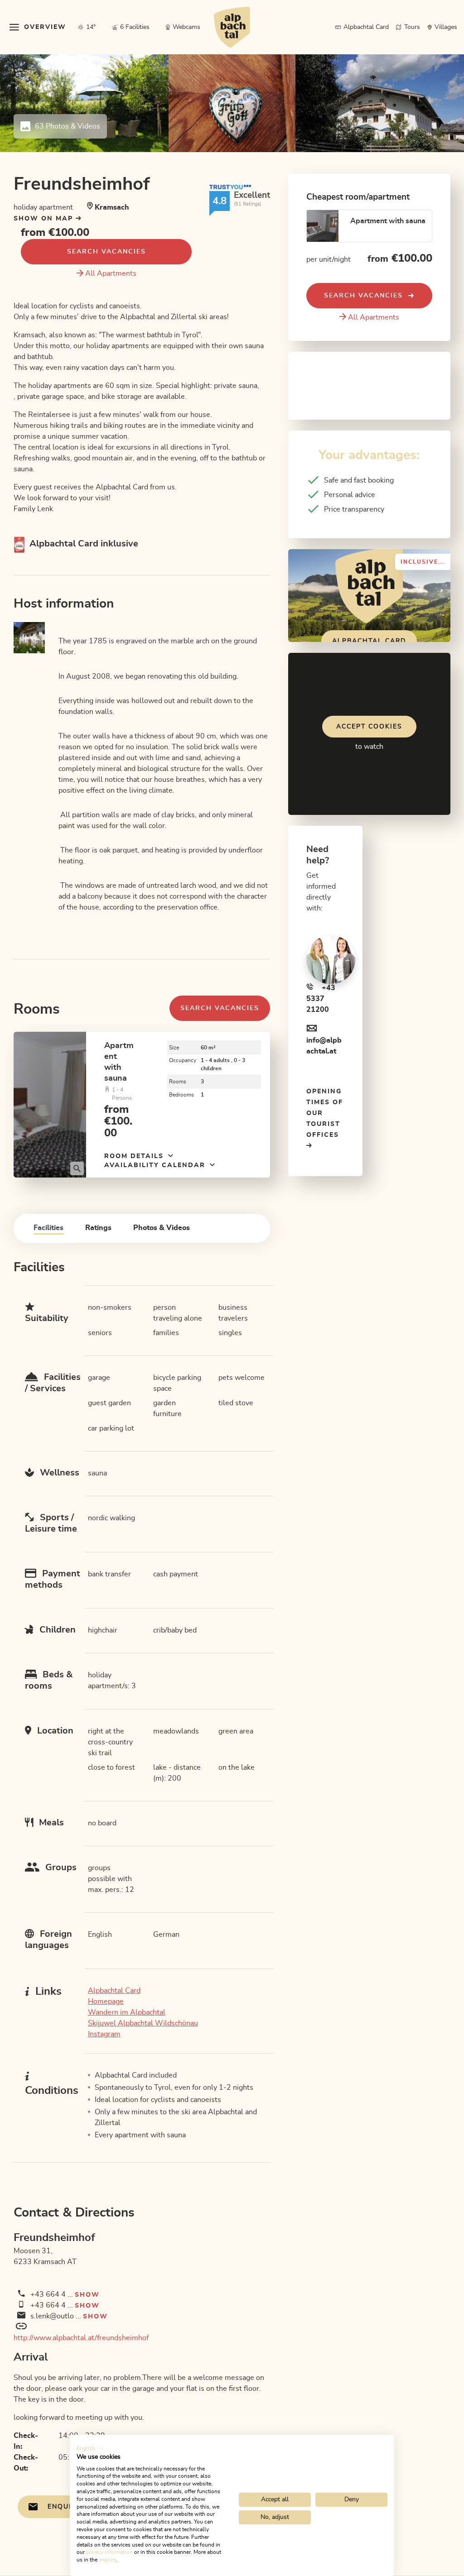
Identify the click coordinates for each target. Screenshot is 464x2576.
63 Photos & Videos (68, 126)
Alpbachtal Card (114, 1991)
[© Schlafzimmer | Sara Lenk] (50, 1104)
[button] (90, 2448)
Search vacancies (106, 252)
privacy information (109, 2552)
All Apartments (111, 273)
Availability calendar (156, 1165)
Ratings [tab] (98, 1228)
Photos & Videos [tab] (162, 1228)
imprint (107, 2560)
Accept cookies (369, 727)
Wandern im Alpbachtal (127, 2012)
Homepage (106, 2001)
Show (87, 2295)
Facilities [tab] (48, 1228)
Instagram (104, 2034)
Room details (135, 1156)
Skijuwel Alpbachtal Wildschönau (143, 2023)
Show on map (45, 219)
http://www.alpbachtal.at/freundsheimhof (81, 2338)
